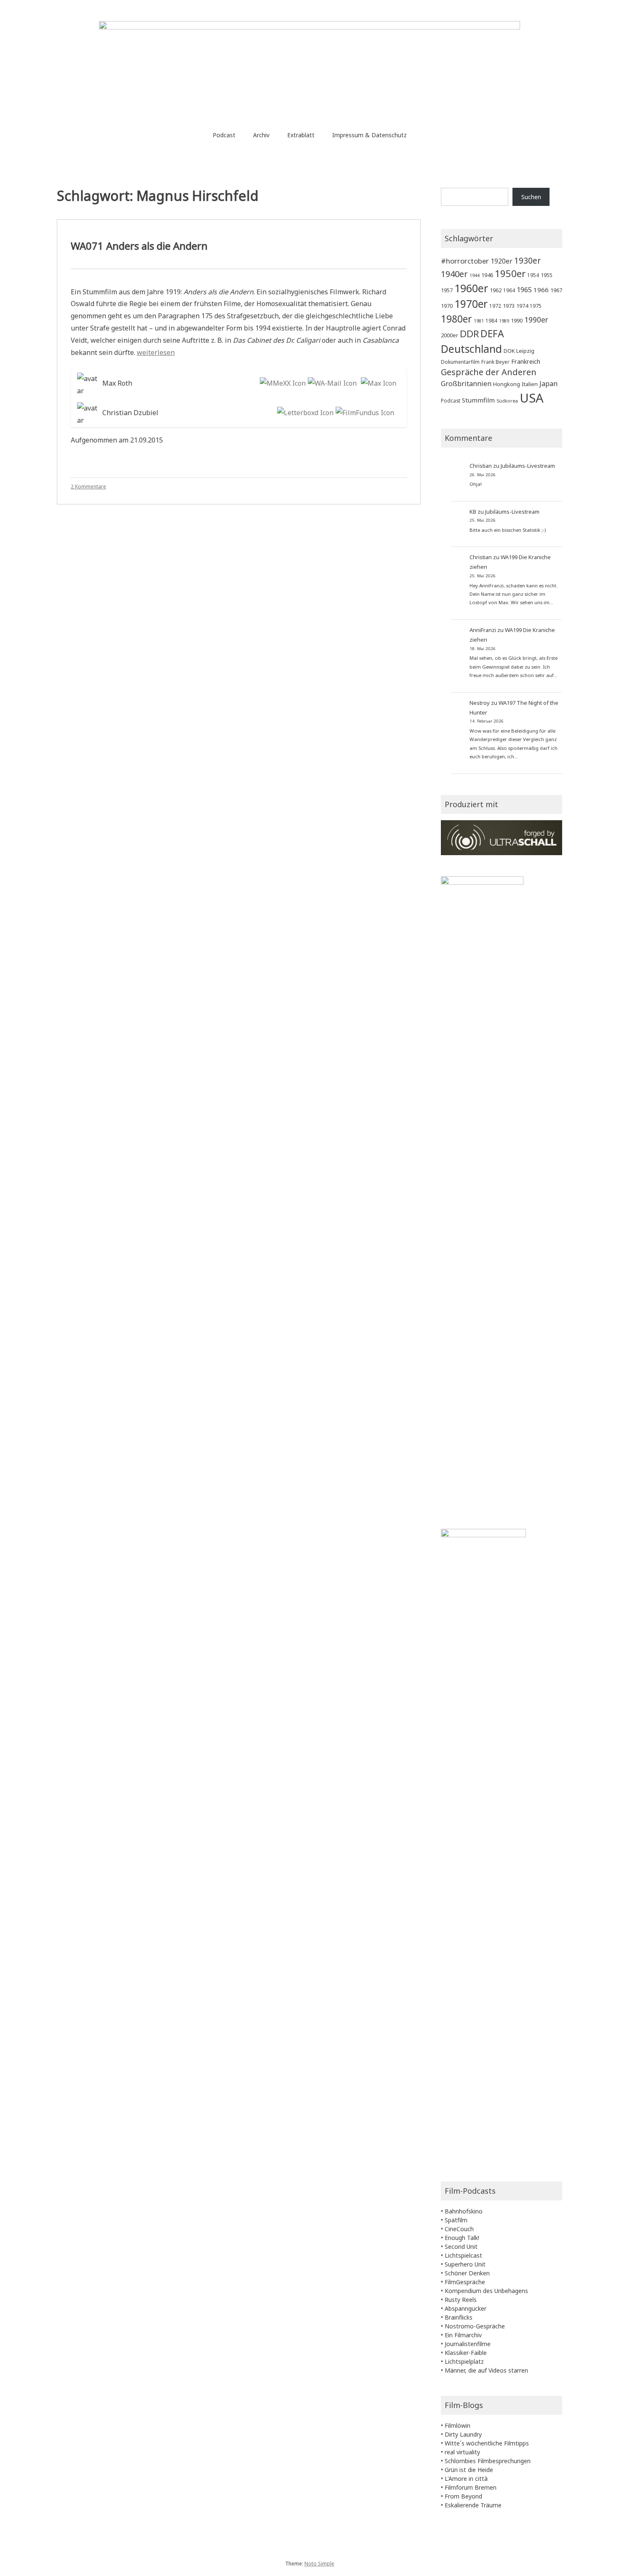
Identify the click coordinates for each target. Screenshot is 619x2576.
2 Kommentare (88, 487)
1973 (509, 306)
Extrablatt (301, 135)
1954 (533, 275)
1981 (479, 321)
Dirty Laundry (463, 2434)
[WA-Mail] (331, 383)
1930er (527, 260)
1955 (547, 275)
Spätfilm (456, 2220)
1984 (491, 320)
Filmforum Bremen (471, 2487)
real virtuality (462, 2452)
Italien (530, 384)
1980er (456, 319)
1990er (536, 320)
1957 (447, 290)
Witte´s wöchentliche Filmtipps (487, 2443)
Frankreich (526, 361)
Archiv (261, 135)
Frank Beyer (495, 362)
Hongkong (507, 384)
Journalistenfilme (468, 2344)
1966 (541, 290)
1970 (447, 306)
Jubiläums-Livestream (528, 466)
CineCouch (459, 2229)
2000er (450, 335)
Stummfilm (478, 400)
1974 (522, 306)
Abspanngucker (466, 2308)
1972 (495, 306)
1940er (454, 274)
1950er (510, 273)
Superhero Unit (465, 2264)
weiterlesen (156, 352)
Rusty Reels (461, 2300)
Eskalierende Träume (473, 2505)
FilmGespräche (465, 2282)
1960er (471, 288)
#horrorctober (465, 261)
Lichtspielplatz (464, 2361)
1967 (556, 290)
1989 (504, 321)
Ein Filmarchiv (463, 2335)
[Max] (378, 383)
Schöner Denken (467, 2273)
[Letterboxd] (304, 413)
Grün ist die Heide (469, 2470)
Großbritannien (466, 383)
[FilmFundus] (364, 413)
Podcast (224, 135)
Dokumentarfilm (460, 362)
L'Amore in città (466, 2479)
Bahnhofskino (464, 2211)
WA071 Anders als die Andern (139, 246)
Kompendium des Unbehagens (486, 2291)
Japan (548, 383)
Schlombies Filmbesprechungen (488, 2461)
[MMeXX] (282, 383)
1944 (475, 275)
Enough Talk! (462, 2238)
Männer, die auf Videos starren (486, 2370)
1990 (517, 320)
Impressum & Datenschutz (370, 135)
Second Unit (461, 2247)
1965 (524, 289)
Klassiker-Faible (466, 2353)
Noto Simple (319, 2564)
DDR (469, 334)
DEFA (492, 333)
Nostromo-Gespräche (475, 2326)
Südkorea (507, 401)
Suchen (531, 197)
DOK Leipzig (519, 351)
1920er (502, 261)
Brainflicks (459, 2317)
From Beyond (463, 2496)
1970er (471, 304)
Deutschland (471, 349)
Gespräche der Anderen (489, 372)
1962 (496, 290)
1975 (536, 306)
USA (532, 398)
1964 (509, 290)
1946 (487, 275)
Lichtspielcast (463, 2255)
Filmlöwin (458, 2425)
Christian (481, 466)
